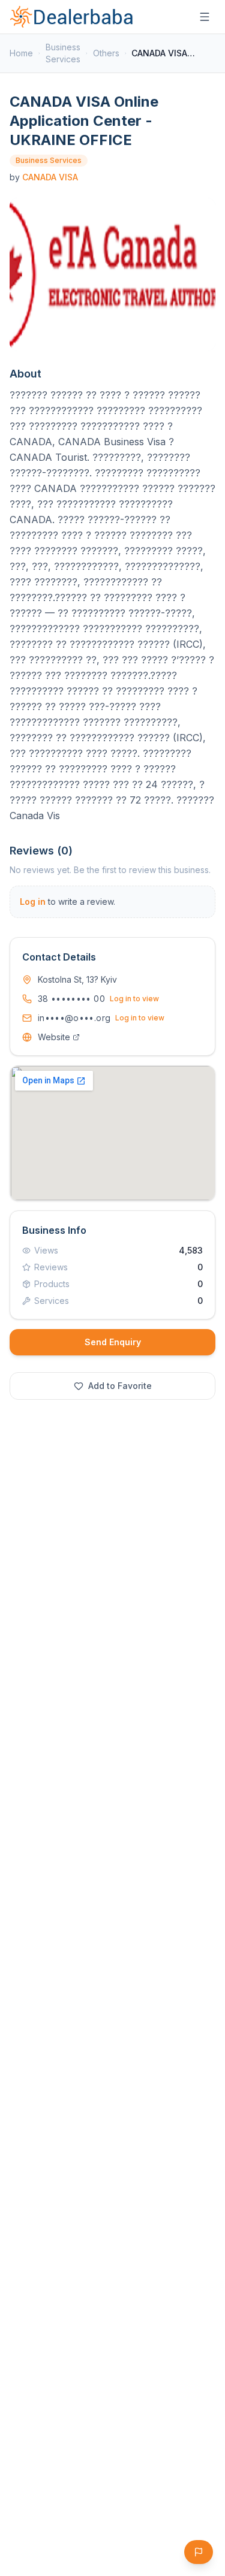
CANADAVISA (50, 177)
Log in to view (134, 999)
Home (21, 53)
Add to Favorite (120, 1386)
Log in (33, 902)
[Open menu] (205, 17)
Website (54, 1037)
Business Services (63, 53)
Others (106, 53)
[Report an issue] (199, 2552)
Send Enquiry (113, 1342)
